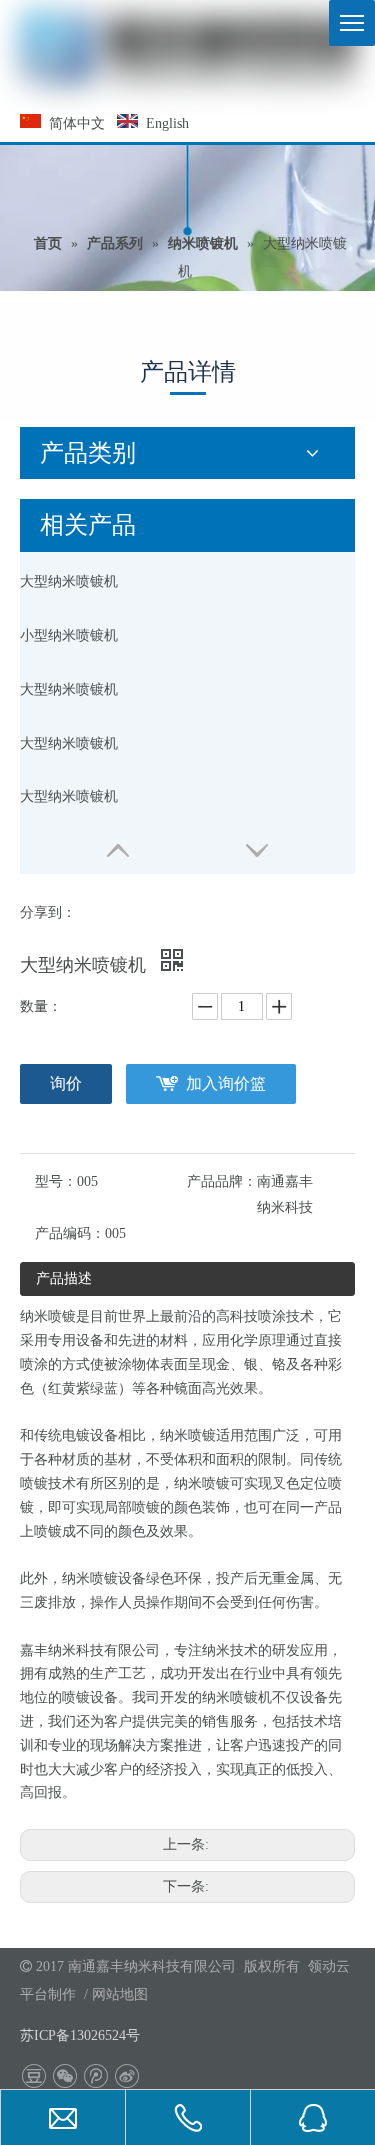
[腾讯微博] (95, 2076)
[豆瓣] (33, 2076)
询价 (66, 1083)
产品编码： (70, 1233)
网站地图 (120, 1994)
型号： (56, 1181)
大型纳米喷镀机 (69, 581)
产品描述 (64, 1278)
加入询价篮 (226, 1083)
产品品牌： (222, 1181)
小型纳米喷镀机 (69, 635)
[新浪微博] (126, 2076)
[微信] (64, 2076)
